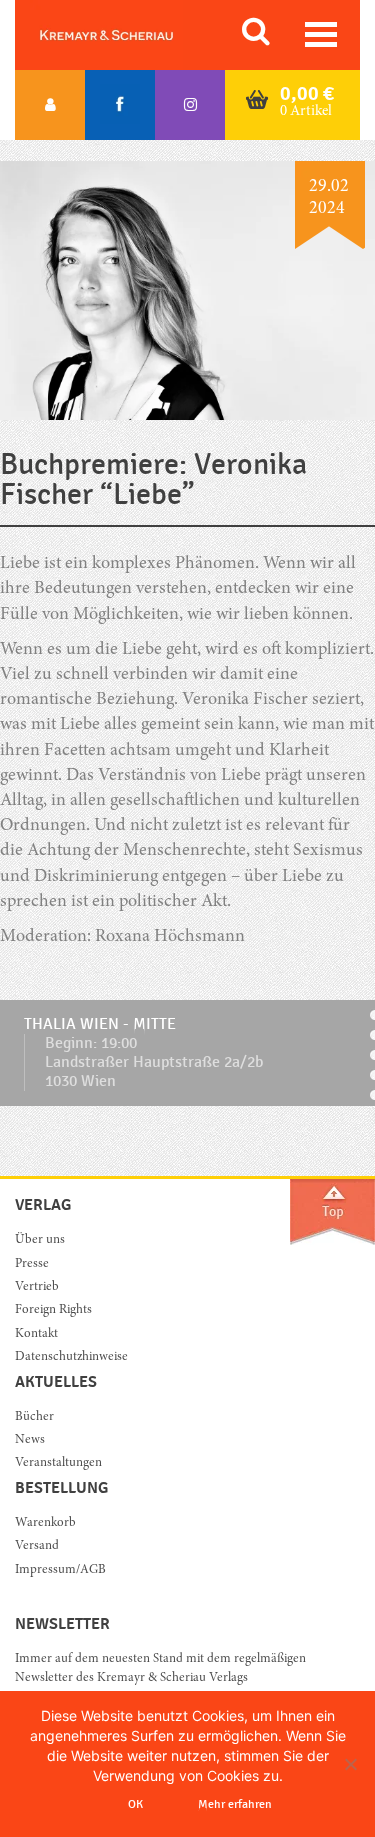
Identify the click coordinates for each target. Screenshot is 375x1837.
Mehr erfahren (235, 1804)
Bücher (34, 1417)
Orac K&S (130, 35)
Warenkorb (45, 1523)
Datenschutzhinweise (71, 1357)
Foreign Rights (53, 1310)
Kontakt (36, 1334)
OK (135, 1804)
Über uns (40, 1240)
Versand (37, 1546)
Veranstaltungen (58, 1463)
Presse (32, 1264)
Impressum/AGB (60, 1570)
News (30, 1440)
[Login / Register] (50, 105)
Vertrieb (37, 1287)
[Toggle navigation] (321, 34)
